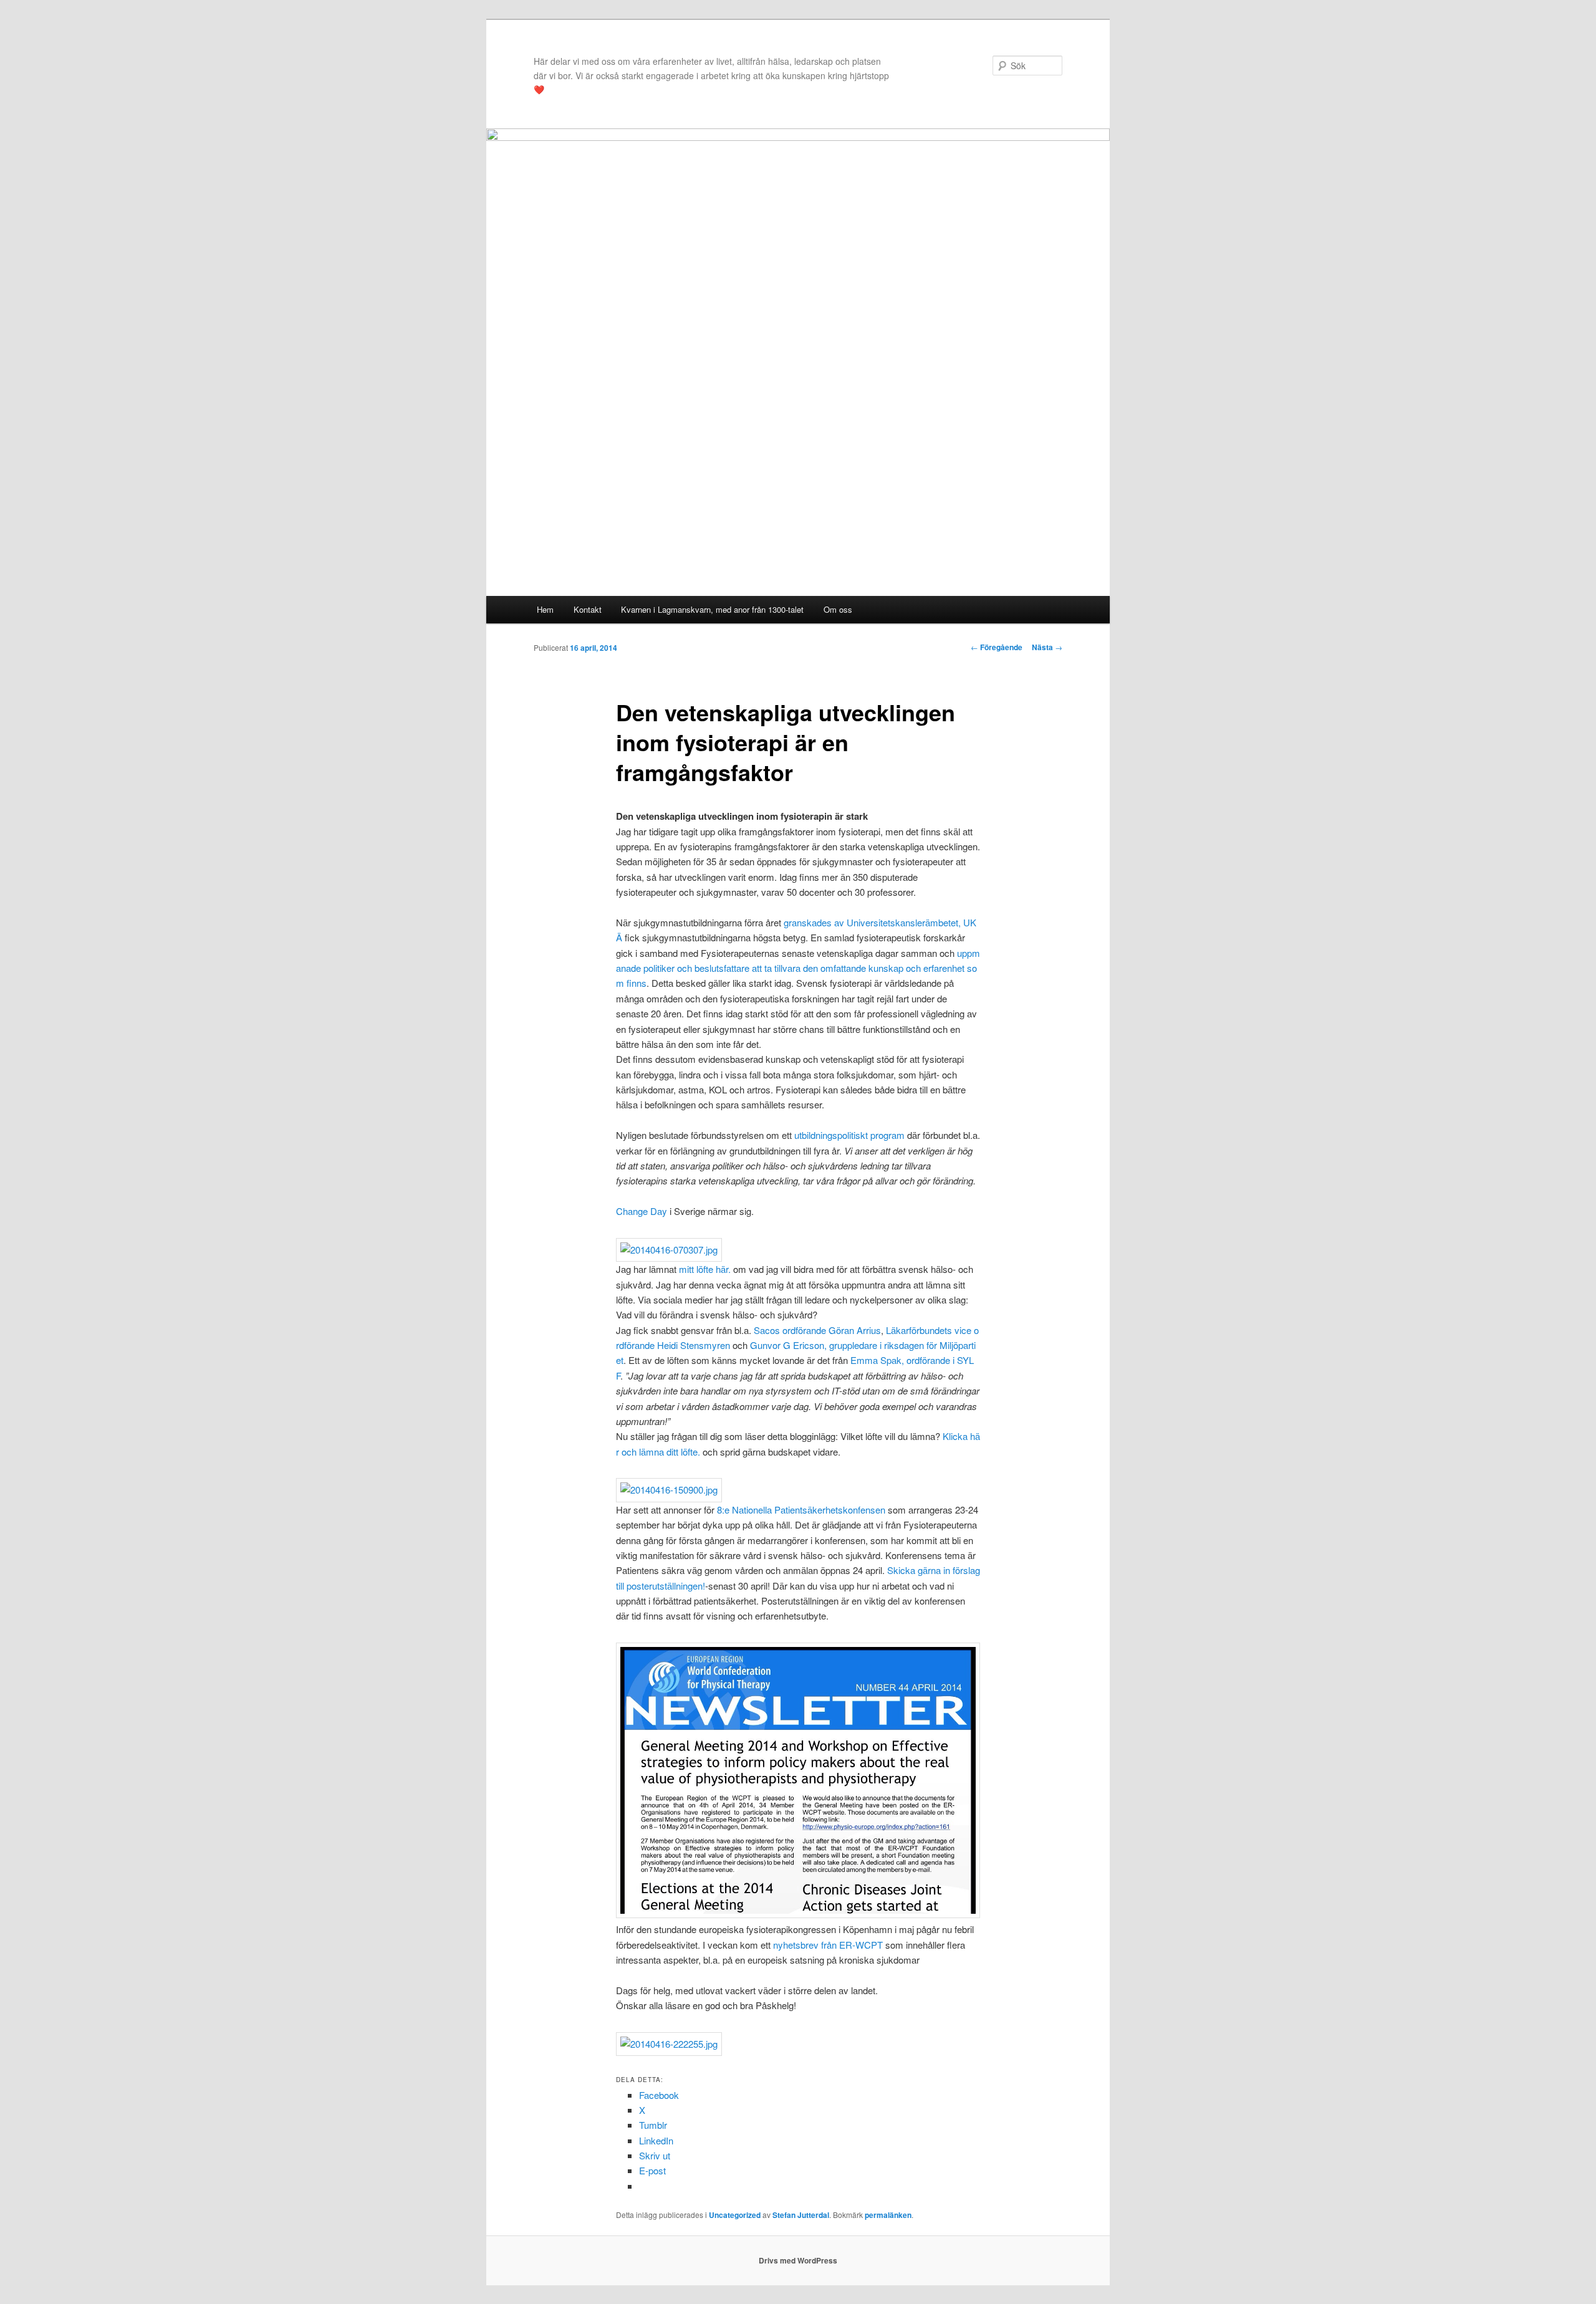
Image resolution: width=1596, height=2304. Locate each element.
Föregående (997, 647)
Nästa (1047, 647)
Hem (545, 609)
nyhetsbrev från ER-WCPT (828, 1945)
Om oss (838, 609)
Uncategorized (735, 2215)
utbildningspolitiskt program (849, 1135)
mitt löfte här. (705, 1269)
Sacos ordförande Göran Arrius (817, 1330)
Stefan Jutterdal (801, 2215)
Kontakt (588, 609)
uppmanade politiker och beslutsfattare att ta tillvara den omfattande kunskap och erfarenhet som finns (798, 968)
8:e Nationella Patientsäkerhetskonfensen (801, 1510)
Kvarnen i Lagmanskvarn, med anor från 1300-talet (712, 609)
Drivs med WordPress (798, 2260)
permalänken (888, 2215)
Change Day (643, 1211)
